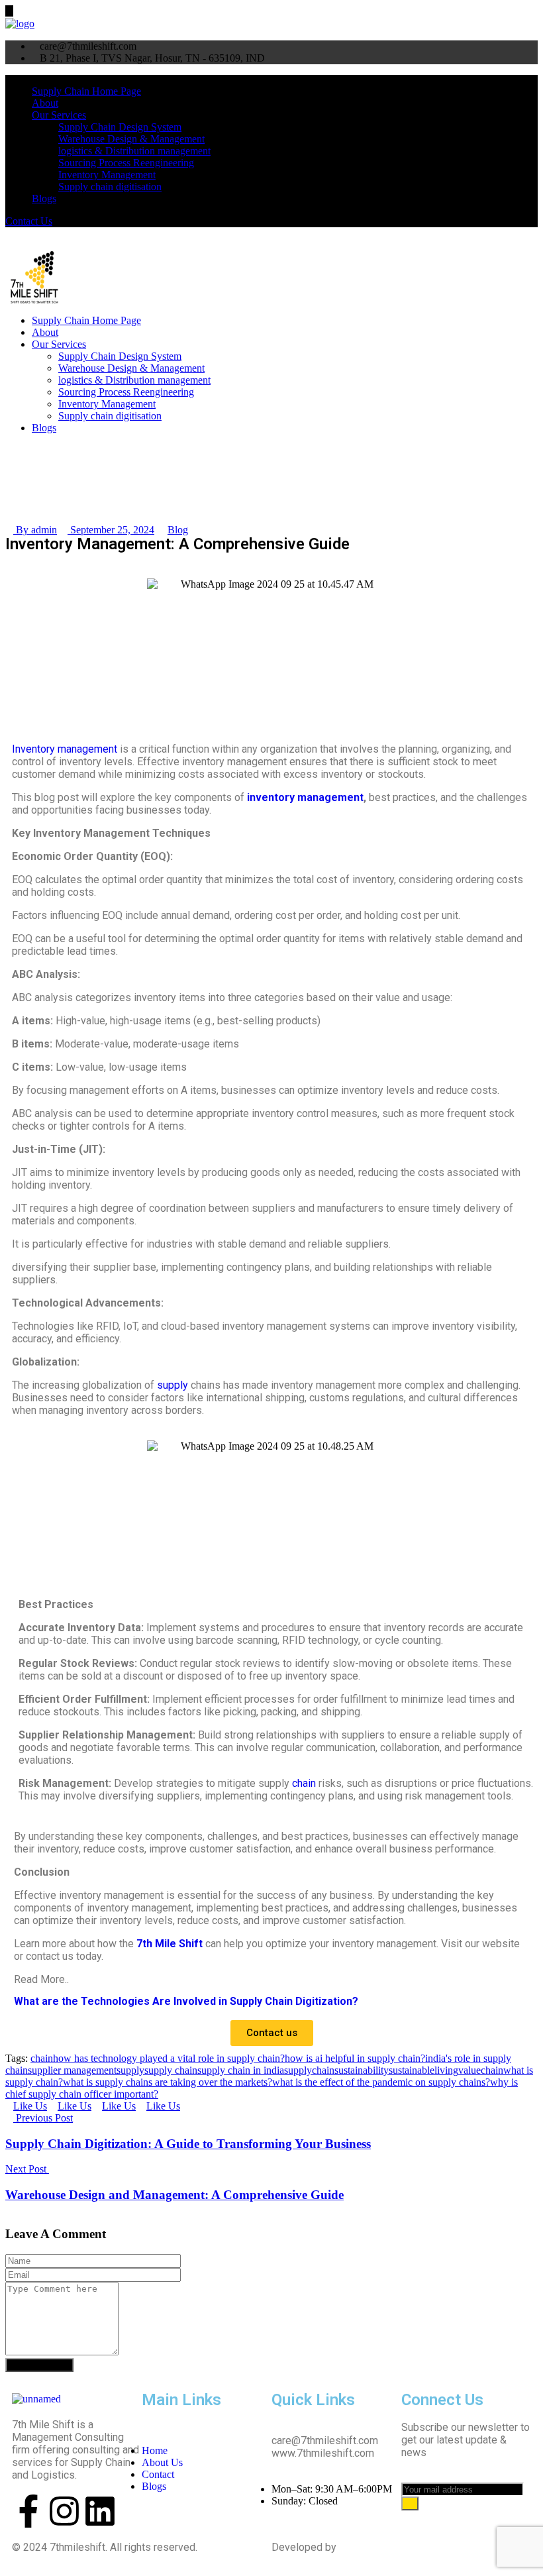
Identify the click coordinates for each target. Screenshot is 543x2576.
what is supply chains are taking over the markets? (168, 2082)
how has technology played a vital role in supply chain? (169, 2058)
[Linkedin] (100, 2511)
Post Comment (39, 2365)
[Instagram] (64, 2511)
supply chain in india (241, 2070)
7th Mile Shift (170, 1944)
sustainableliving (423, 2070)
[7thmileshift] (20, 23)
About (45, 103)
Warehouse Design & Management (131, 139)
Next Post (27, 2169)
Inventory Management (107, 175)
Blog (178, 530)
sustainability (362, 2070)
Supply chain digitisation (110, 187)
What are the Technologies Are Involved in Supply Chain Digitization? (186, 2001)
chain (304, 1783)
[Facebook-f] (28, 2511)
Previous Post (43, 2118)
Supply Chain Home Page (86, 91)
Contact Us (29, 221)
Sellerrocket (369, 2547)
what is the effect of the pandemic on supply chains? (381, 2082)
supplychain (309, 2070)
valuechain (481, 2070)
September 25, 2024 (111, 530)
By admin (35, 530)
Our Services (59, 115)
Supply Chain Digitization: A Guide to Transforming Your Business (188, 2144)
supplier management (72, 2070)
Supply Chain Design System (120, 127)
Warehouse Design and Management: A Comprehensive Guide (174, 2195)
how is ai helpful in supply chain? (355, 2058)
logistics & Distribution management (134, 151)
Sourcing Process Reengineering (126, 163)
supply (173, 1385)
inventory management (305, 797)
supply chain (171, 2070)
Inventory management (65, 749)
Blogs (44, 198)
